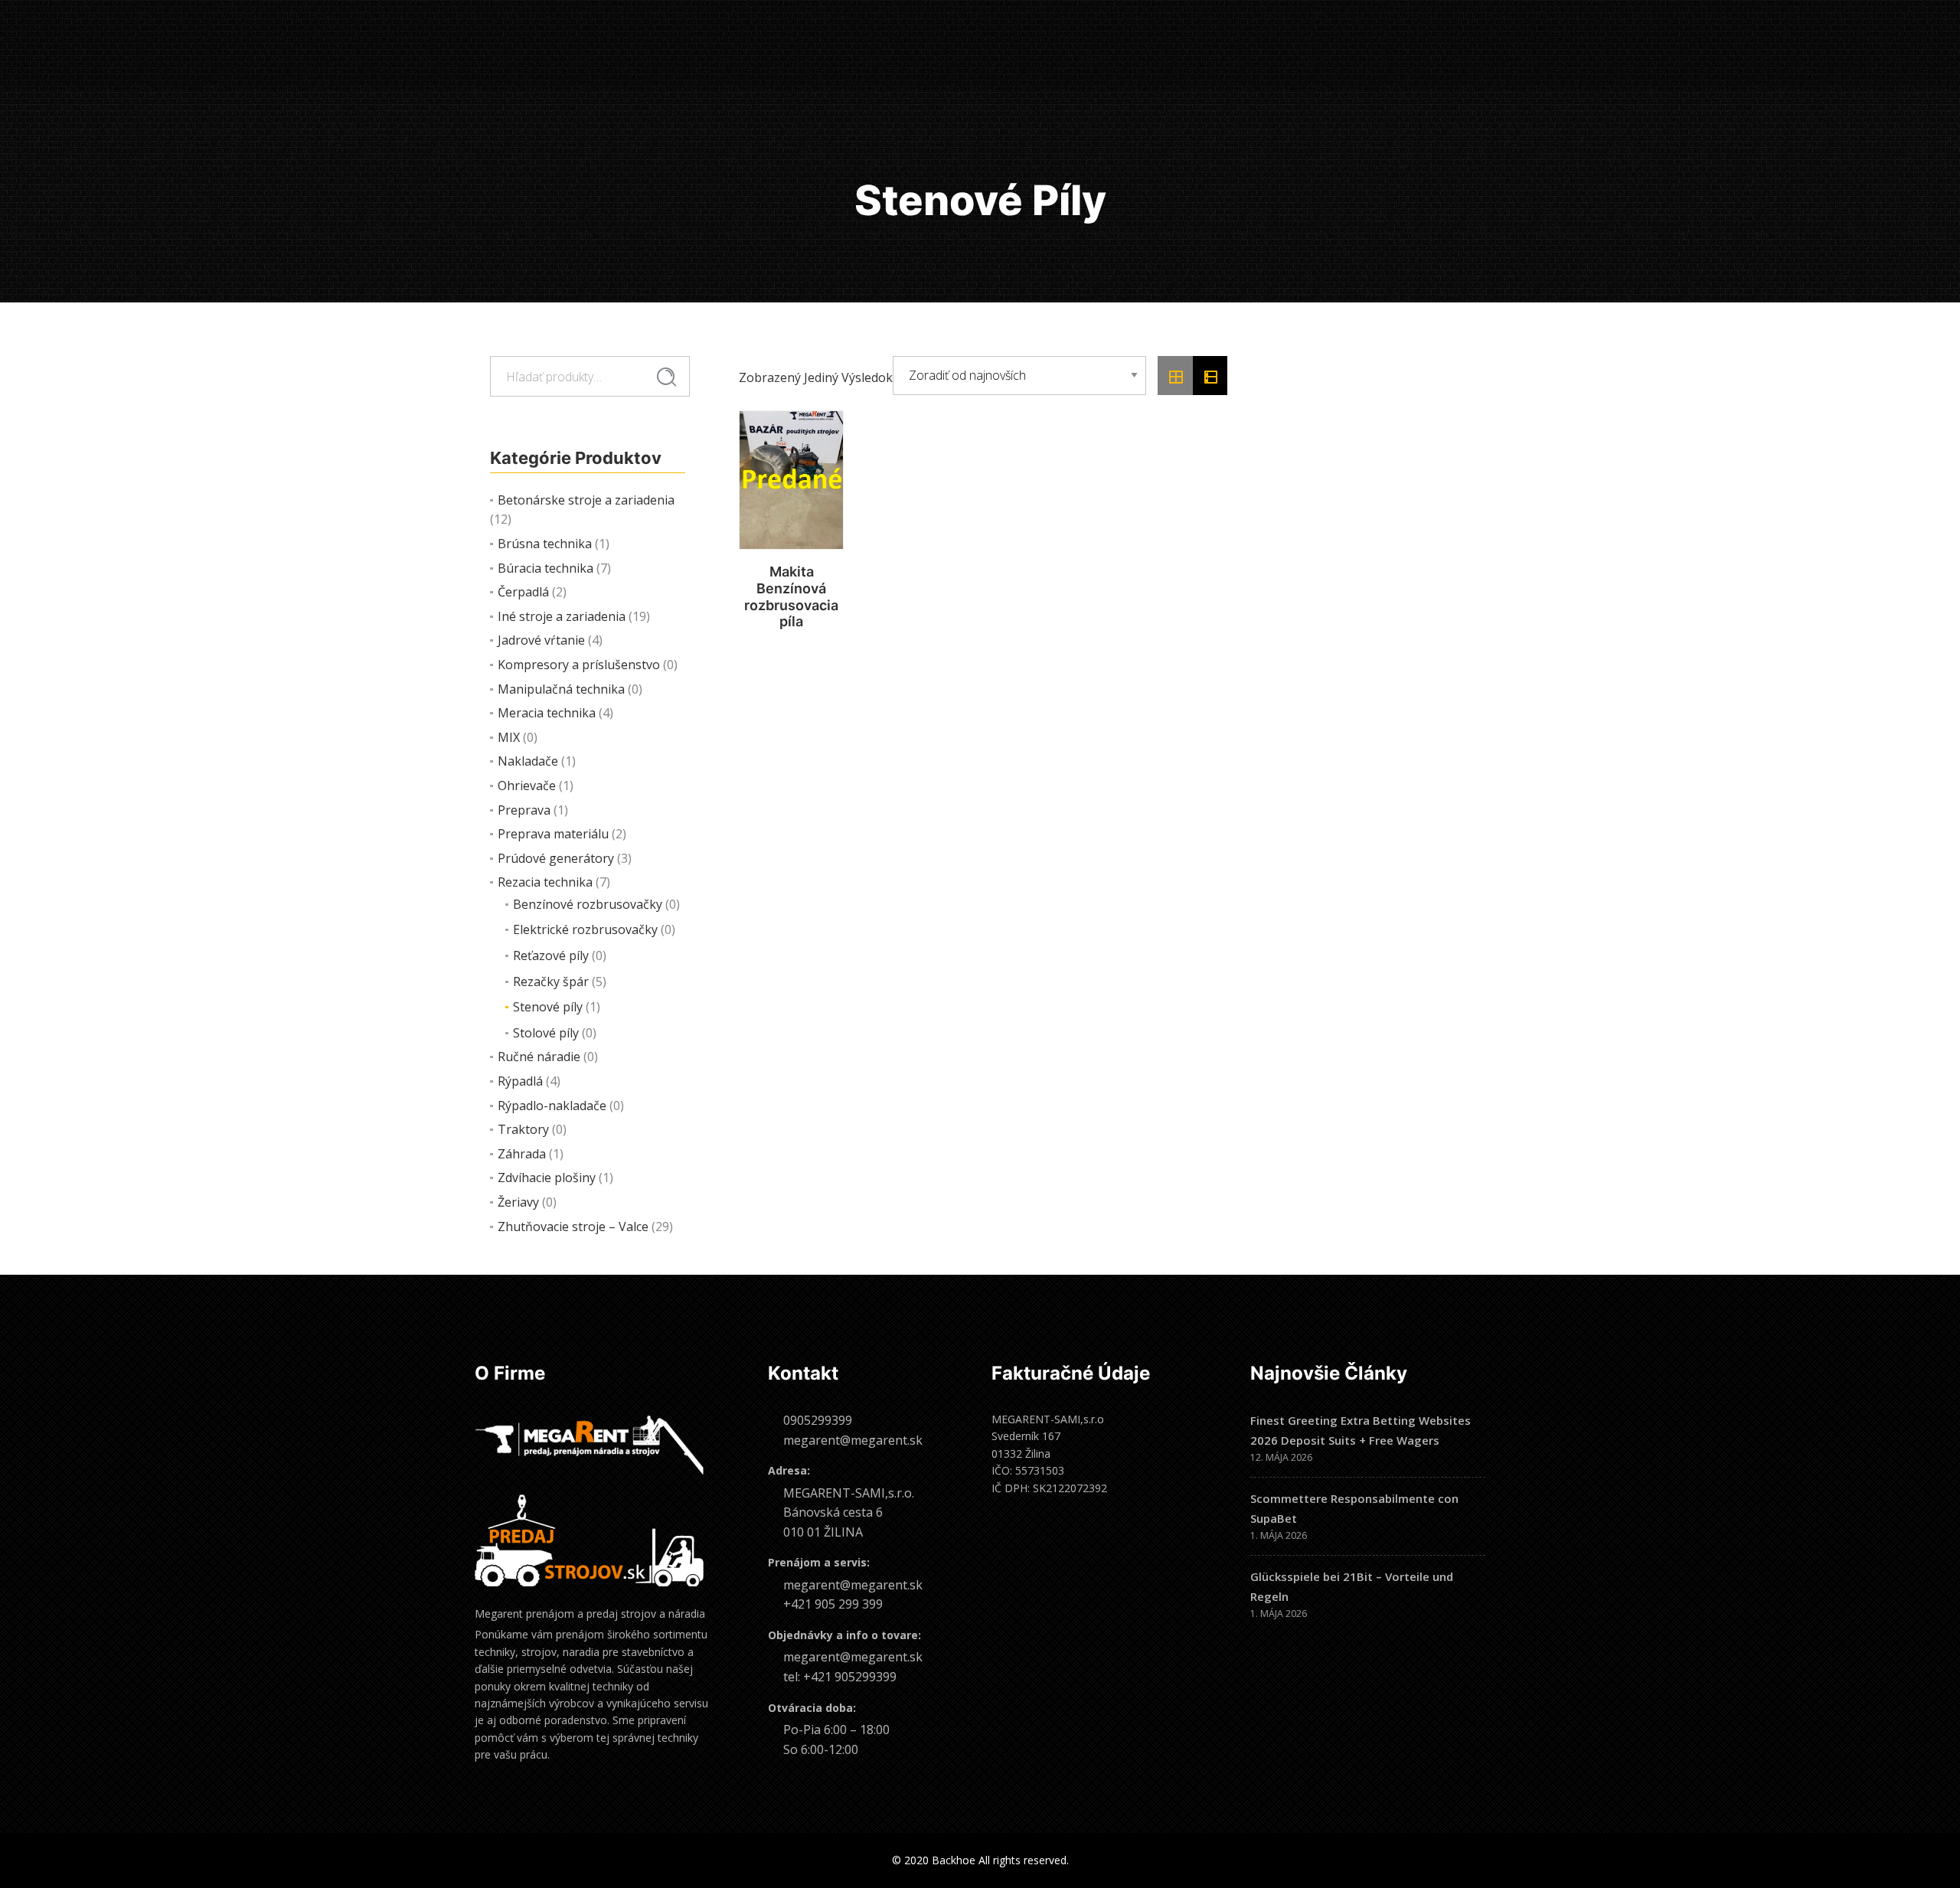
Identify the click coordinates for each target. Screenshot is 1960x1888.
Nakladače (528, 761)
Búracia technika (546, 568)
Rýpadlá (520, 1081)
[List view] (1210, 376)
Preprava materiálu (553, 834)
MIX (509, 737)
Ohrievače (527, 786)
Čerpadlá (523, 592)
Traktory (523, 1129)
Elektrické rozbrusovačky (585, 929)
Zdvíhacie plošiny (547, 1178)
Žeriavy (518, 1202)
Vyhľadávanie (666, 377)
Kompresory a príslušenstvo (579, 665)
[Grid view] (1175, 376)
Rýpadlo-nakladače (552, 1106)
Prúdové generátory (556, 858)
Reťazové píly (551, 955)
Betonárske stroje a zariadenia (586, 500)
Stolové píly (546, 1033)
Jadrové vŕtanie (541, 640)
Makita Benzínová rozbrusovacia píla (791, 596)
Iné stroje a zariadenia (562, 616)
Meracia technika (547, 713)
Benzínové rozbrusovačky (588, 904)
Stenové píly (548, 1007)
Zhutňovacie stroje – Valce (573, 1227)
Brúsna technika (545, 544)
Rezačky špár (551, 982)
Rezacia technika (545, 882)
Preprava (524, 810)
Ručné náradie (539, 1057)
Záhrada (522, 1154)
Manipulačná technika (561, 689)
